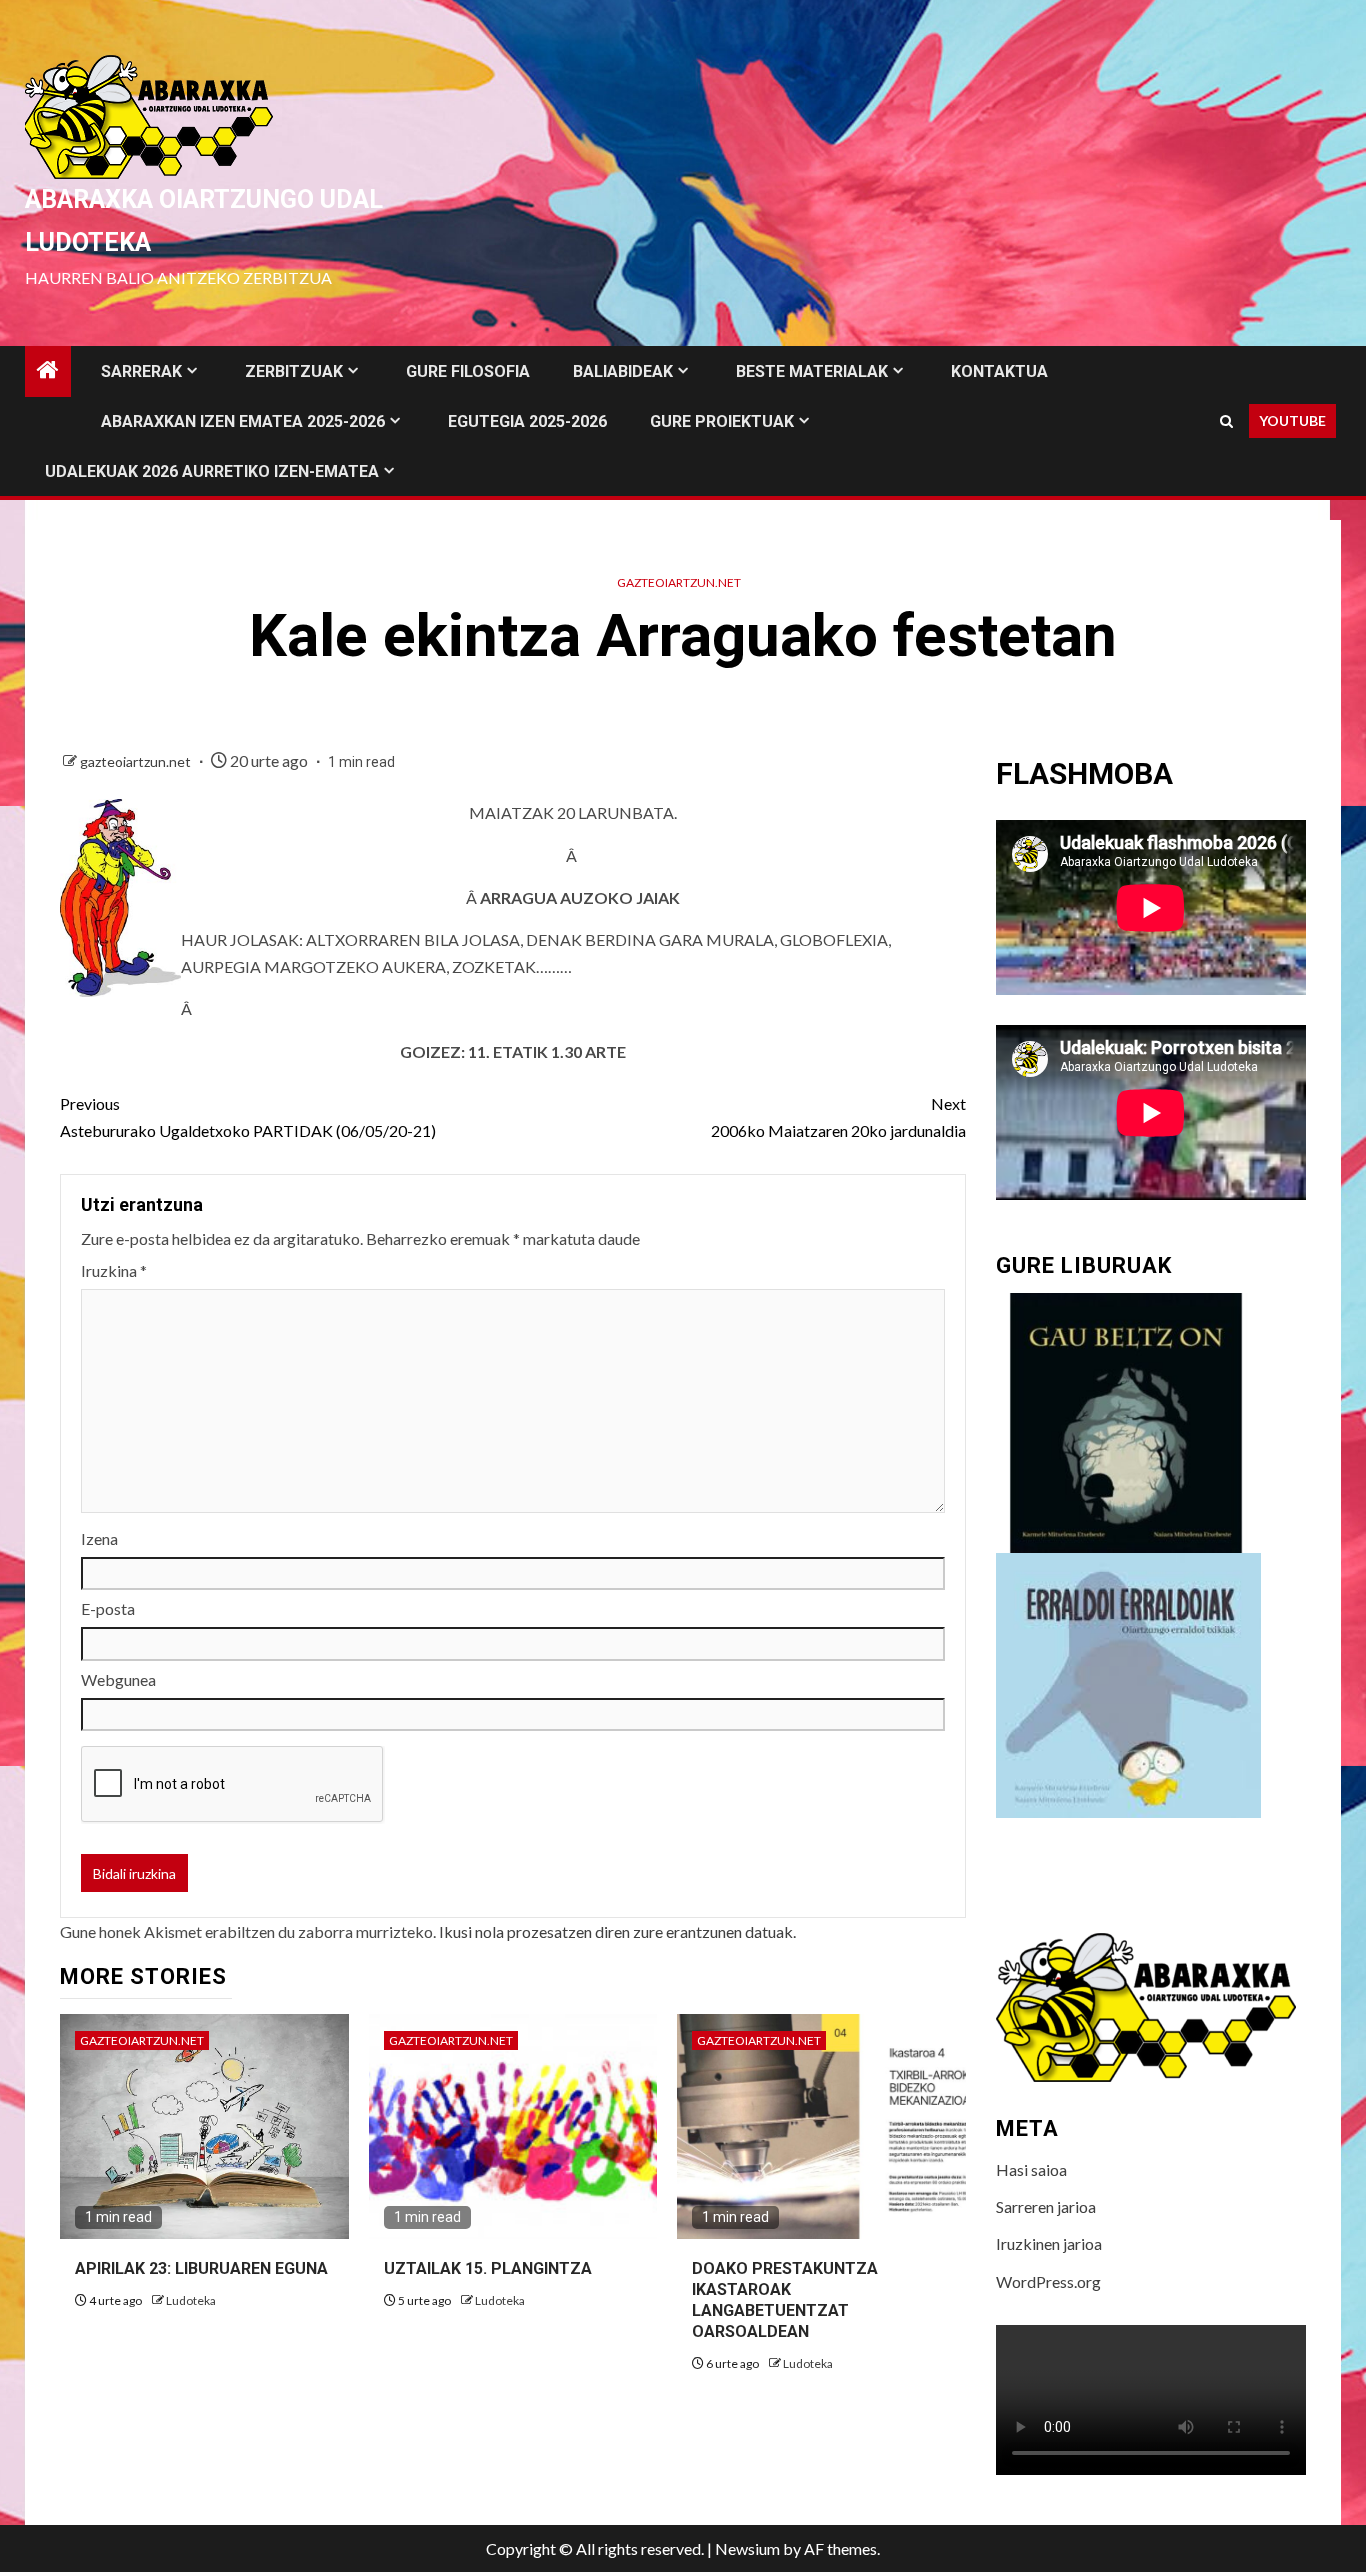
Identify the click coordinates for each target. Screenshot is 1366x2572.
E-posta (108, 1608)
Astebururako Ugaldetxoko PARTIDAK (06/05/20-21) (248, 1117)
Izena (99, 1538)
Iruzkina (114, 1270)
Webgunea (118, 1679)
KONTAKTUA (999, 371)
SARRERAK (141, 371)
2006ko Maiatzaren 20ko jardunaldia (838, 1117)
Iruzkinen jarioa (1049, 2243)
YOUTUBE (1292, 420)
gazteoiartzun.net (679, 582)
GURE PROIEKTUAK (722, 421)
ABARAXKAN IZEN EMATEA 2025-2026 (243, 421)
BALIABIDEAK (623, 371)
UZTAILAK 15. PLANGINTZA (488, 2268)
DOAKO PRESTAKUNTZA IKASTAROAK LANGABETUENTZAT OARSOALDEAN (785, 2299)
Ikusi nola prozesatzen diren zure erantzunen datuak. (617, 1931)
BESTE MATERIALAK (812, 371)
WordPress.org (1048, 2281)
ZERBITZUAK (294, 371)
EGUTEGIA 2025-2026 (527, 421)
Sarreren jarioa (1046, 2206)
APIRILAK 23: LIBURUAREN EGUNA (201, 2268)
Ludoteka (191, 2300)
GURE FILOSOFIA (468, 371)
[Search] (1226, 421)
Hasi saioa (1031, 2169)
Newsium (747, 2548)
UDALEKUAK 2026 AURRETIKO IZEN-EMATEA (212, 471)
